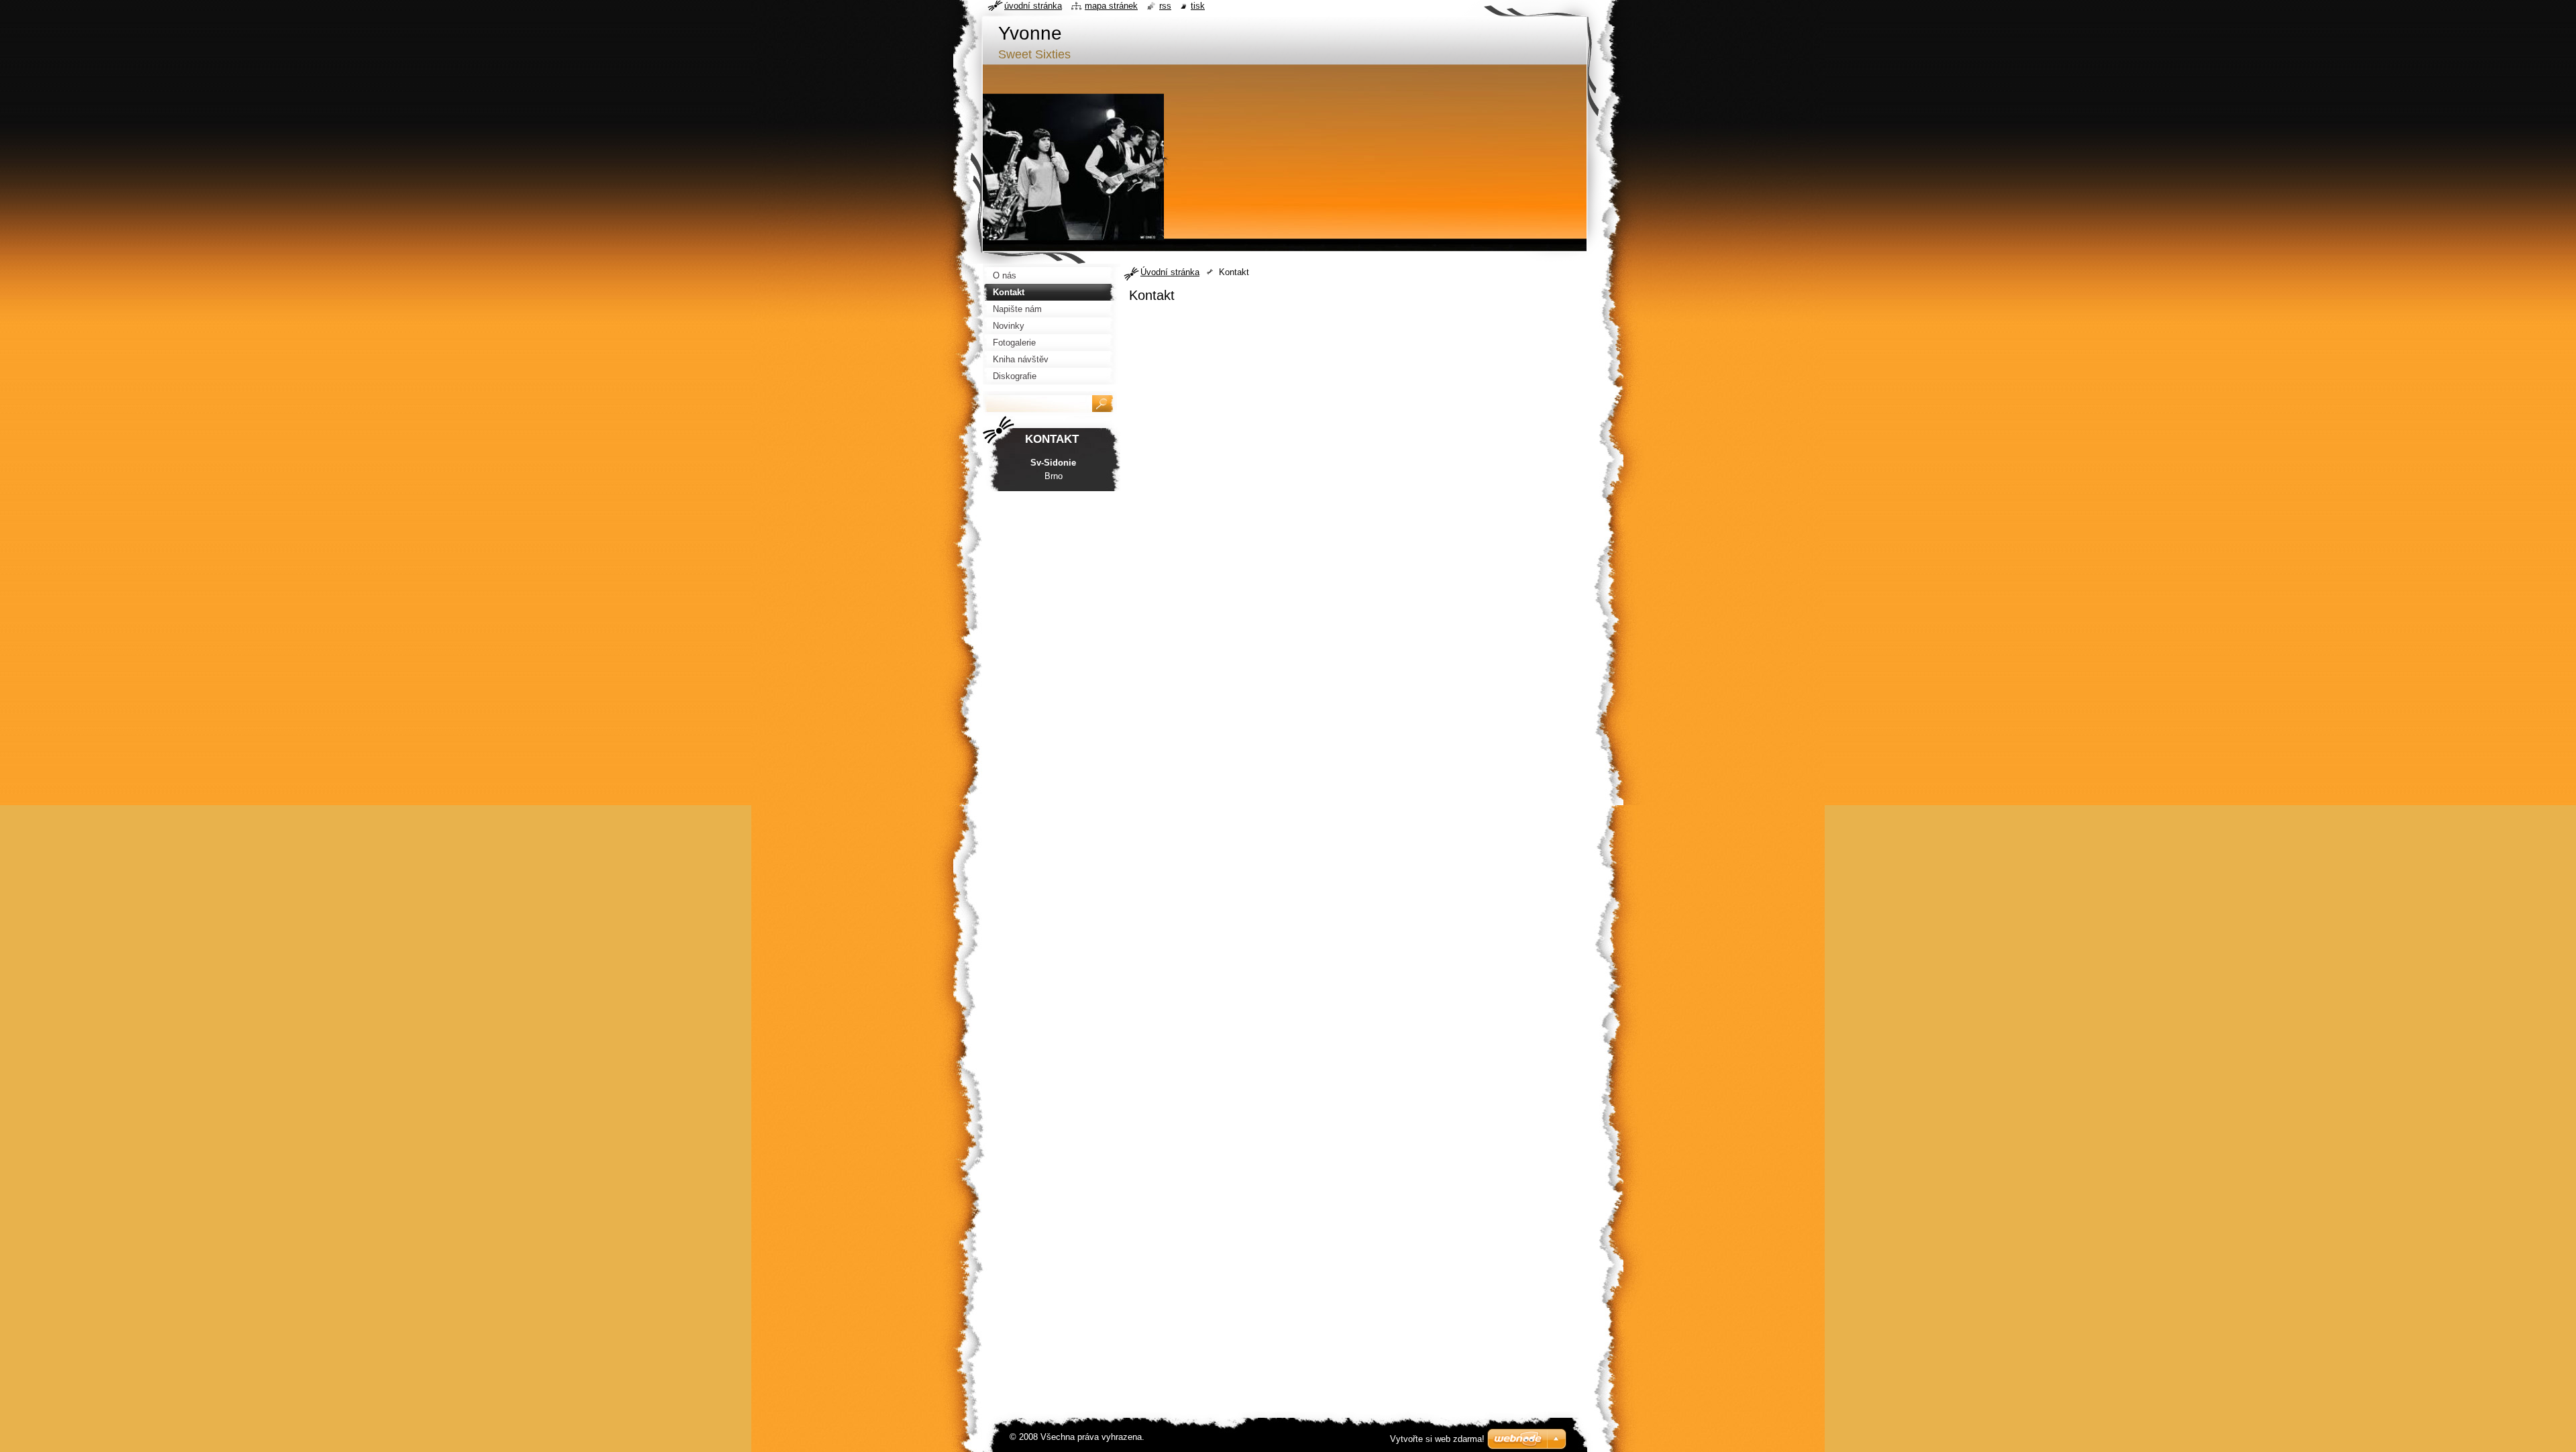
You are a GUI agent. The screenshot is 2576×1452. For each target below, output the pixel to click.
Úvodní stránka (1170, 272)
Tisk (1198, 6)
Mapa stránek (1111, 6)
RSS (1165, 6)
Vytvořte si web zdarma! (1437, 1439)
